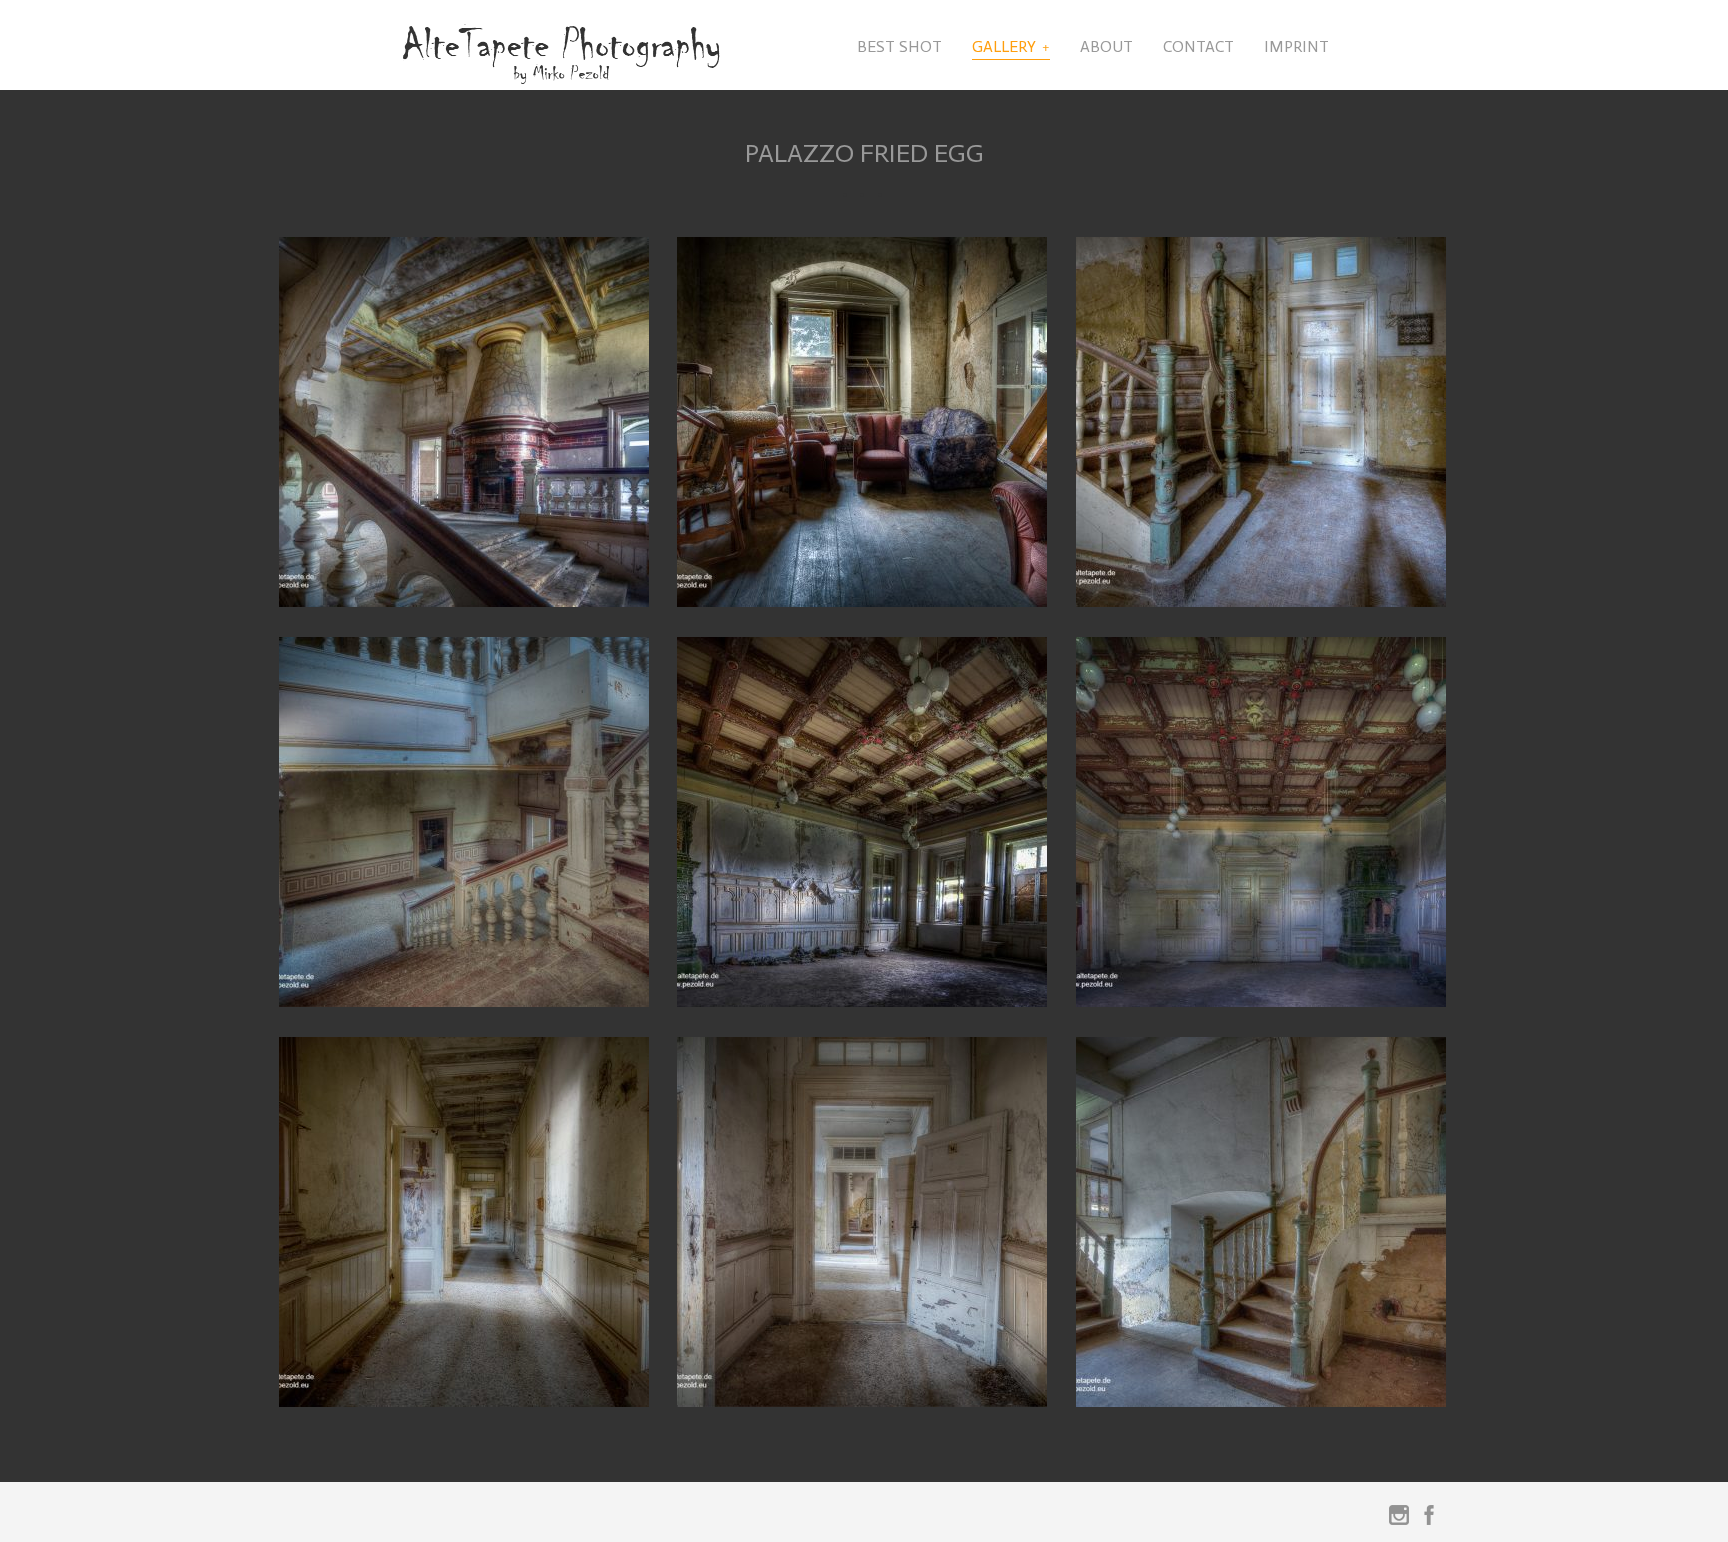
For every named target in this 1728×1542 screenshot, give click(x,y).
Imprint (1296, 46)
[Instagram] (1399, 1519)
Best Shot (899, 46)
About (1106, 46)
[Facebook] (1429, 1519)
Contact (1198, 46)
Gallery (1004, 46)
